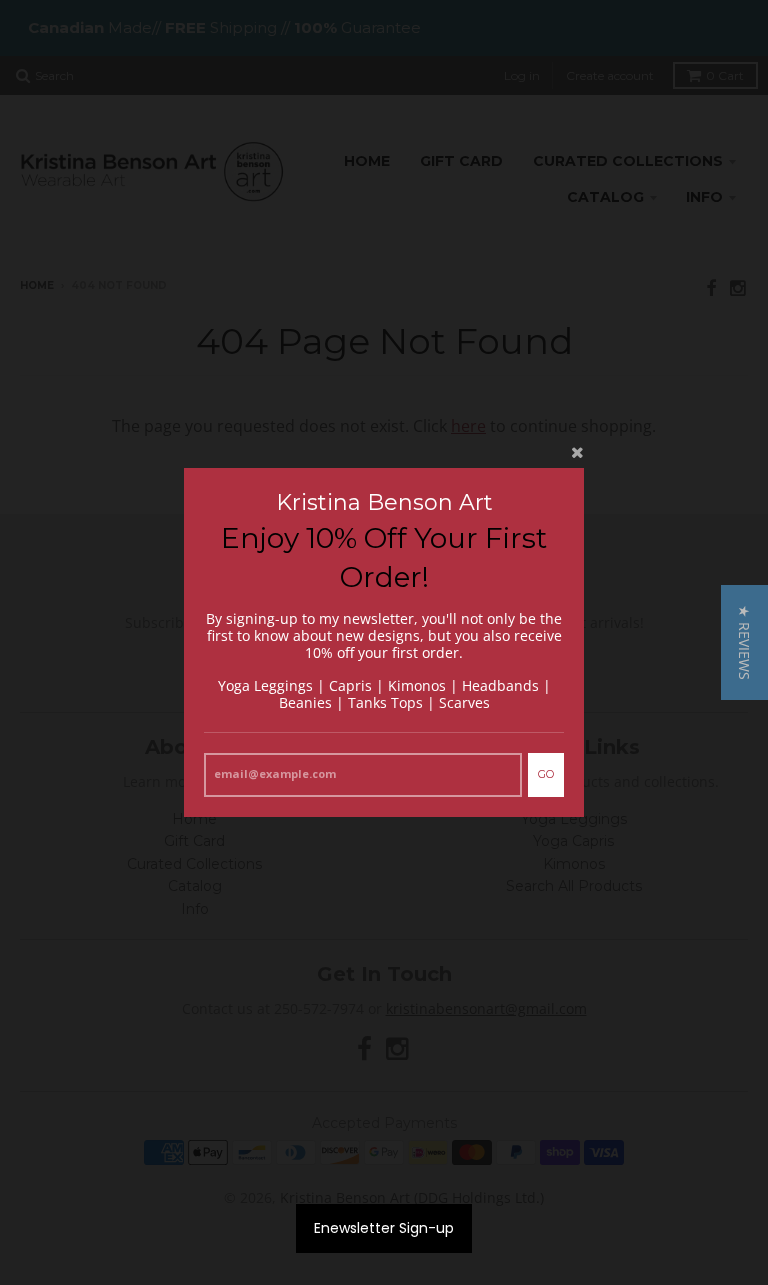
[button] (744, 642)
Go (546, 774)
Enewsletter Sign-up (384, 1228)
